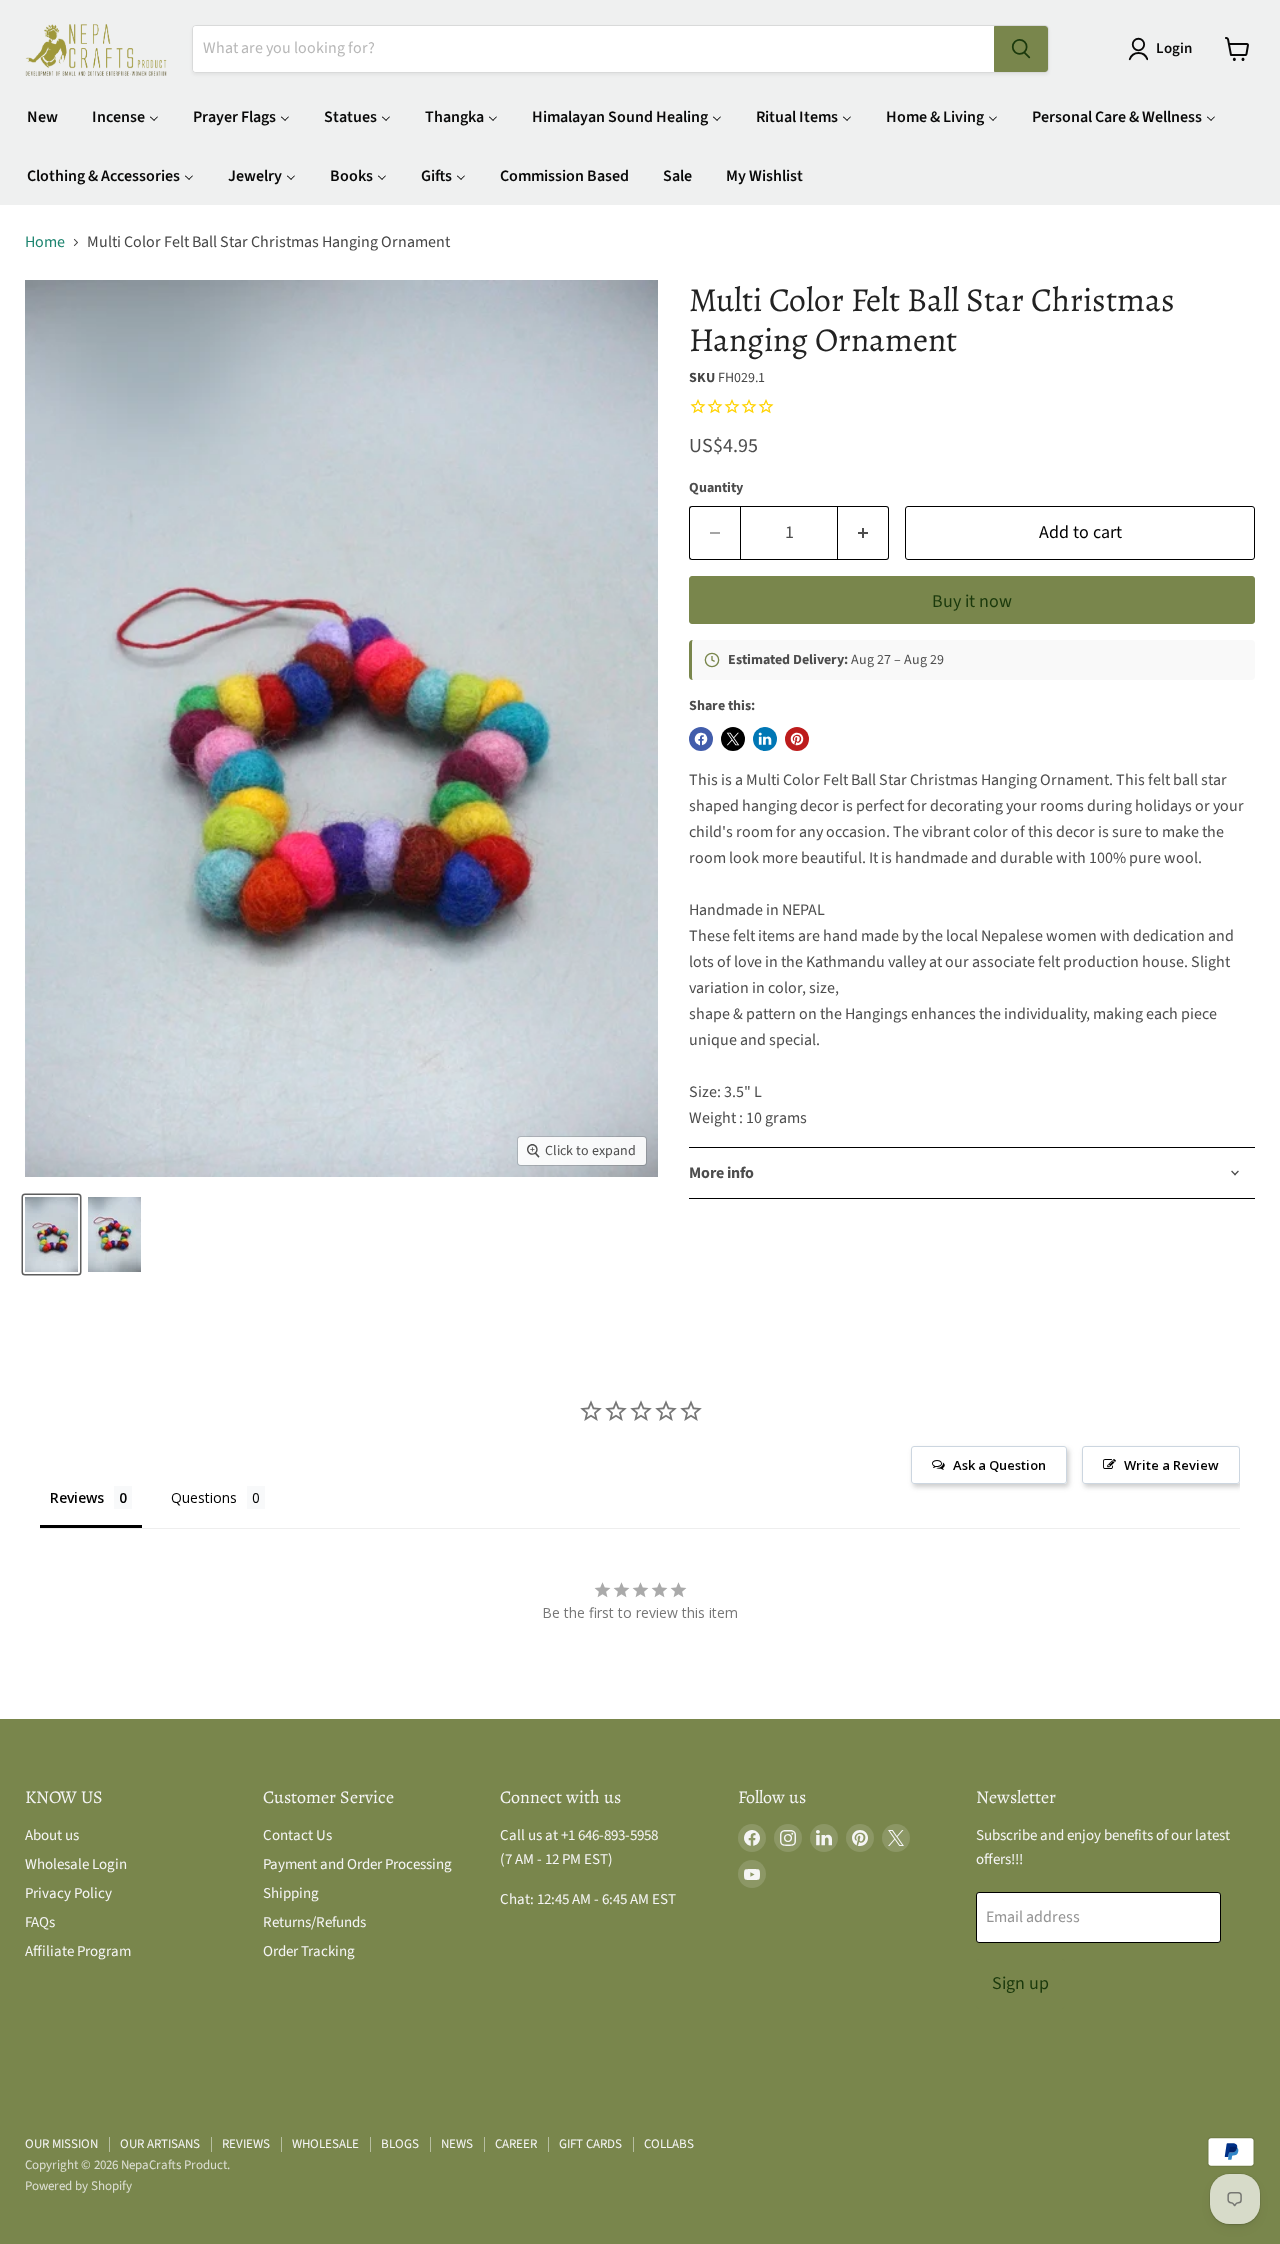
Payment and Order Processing (357, 1864)
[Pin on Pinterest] (797, 739)
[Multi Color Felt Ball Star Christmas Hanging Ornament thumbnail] (51, 1234)
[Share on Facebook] (701, 739)
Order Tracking (309, 1951)
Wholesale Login (76, 1864)
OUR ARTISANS (160, 2144)
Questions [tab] (204, 1497)
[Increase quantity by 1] (863, 533)
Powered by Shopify (78, 2186)
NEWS (457, 2144)
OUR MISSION (61, 2144)
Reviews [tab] (77, 1497)
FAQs (40, 1922)
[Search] (1021, 49)
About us (52, 1835)
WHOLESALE (325, 2144)
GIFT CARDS (590, 2144)
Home (45, 242)
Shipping (291, 1893)
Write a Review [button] (1171, 1465)
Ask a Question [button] (999, 1465)
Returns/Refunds (314, 1922)
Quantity (716, 488)
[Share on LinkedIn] (765, 739)
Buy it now (972, 601)
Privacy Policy (68, 1893)
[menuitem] (42, 116)
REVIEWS (246, 2144)
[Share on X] (733, 739)
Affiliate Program (78, 1951)
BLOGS (400, 2144)
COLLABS (669, 2144)
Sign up (1020, 1983)
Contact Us (297, 1835)
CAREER (516, 2144)
